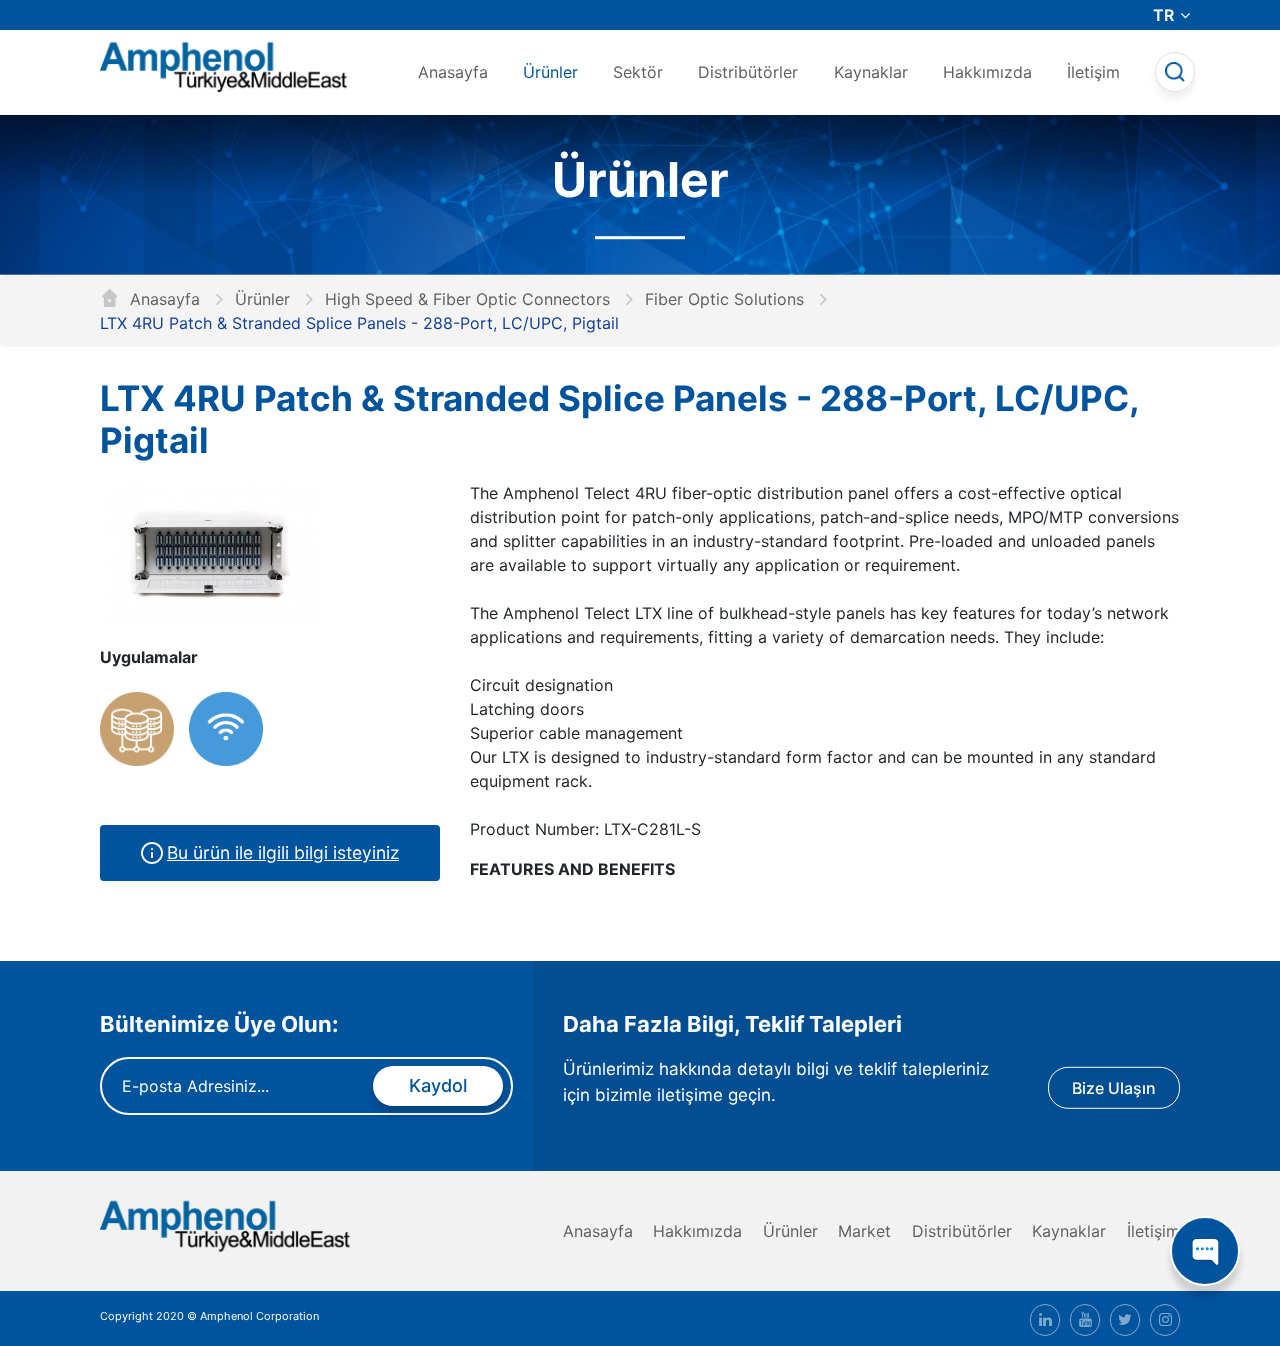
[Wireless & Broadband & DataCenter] (226, 729)
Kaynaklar (871, 72)
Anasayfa (453, 72)
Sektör (638, 72)
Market (864, 1231)
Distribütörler (748, 72)
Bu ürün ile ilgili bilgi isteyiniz (283, 852)
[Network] (137, 729)
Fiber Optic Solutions (724, 299)
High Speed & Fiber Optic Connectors (467, 299)
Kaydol (438, 1085)
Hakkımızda (987, 72)
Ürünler (550, 72)
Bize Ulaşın (1114, 1087)
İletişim (1093, 72)
